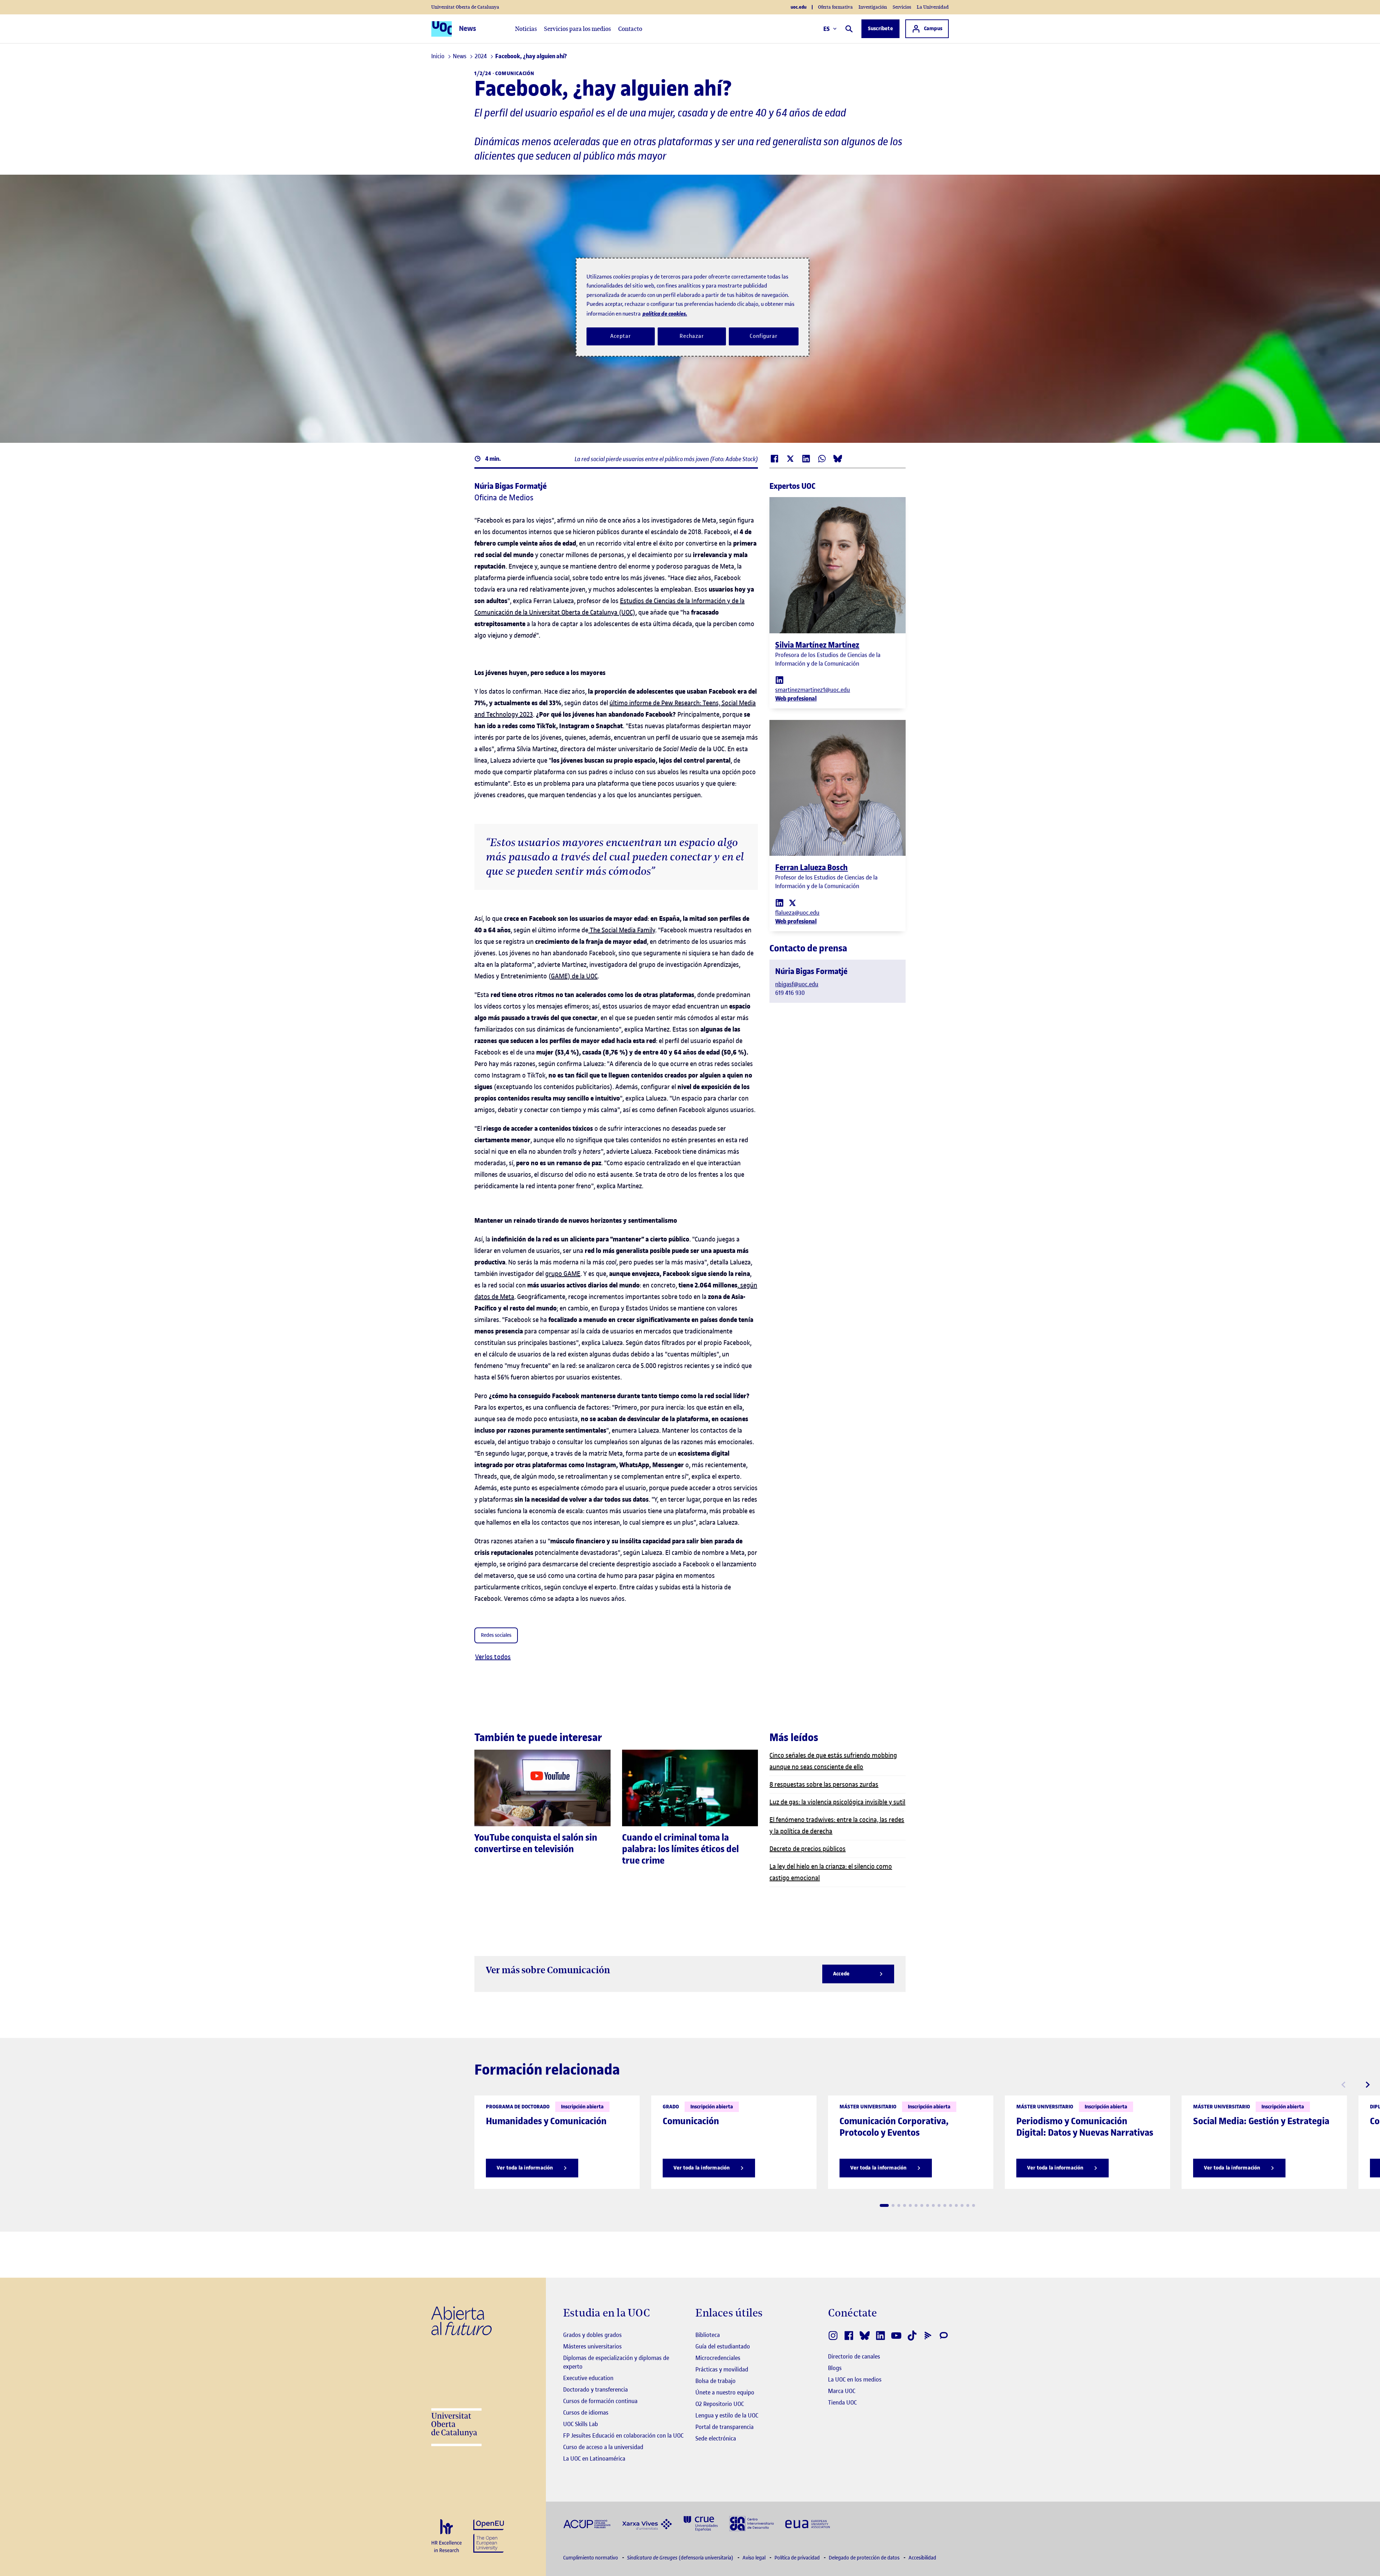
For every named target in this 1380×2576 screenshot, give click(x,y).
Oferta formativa (835, 7)
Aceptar (620, 336)
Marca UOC (842, 2391)
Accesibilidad (922, 2558)
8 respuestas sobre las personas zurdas (824, 1784)
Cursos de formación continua (600, 2401)
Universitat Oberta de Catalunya (465, 7)
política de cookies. (665, 314)
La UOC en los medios (855, 2379)
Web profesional (796, 698)
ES (827, 29)
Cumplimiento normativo (591, 2558)
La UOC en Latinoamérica (594, 2458)
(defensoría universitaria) (681, 2558)
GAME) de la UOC (574, 976)
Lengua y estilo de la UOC (727, 2415)
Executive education (588, 2378)
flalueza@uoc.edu (797, 913)
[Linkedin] (779, 679)
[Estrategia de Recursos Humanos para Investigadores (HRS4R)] (447, 2536)
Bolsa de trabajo (716, 2381)
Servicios (902, 7)
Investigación (873, 7)
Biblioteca (708, 2335)
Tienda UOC (842, 2402)
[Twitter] (792, 902)
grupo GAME (563, 1274)
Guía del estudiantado (723, 2346)
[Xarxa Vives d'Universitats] (647, 2523)
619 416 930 (790, 993)
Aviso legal (755, 2558)
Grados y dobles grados (592, 2335)
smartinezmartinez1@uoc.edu (813, 690)
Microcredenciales (718, 2358)
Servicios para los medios (578, 29)
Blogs (835, 2368)
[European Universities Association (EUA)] (808, 2524)
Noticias (526, 29)
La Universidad (933, 7)
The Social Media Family (622, 930)
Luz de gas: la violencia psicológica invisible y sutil (837, 1802)
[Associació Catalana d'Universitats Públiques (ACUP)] (587, 2524)
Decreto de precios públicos (808, 1849)
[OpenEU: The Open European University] (489, 2535)
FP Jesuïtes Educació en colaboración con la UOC (623, 2435)
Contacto (630, 29)
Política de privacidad (798, 2558)
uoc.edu (799, 7)
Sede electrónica (716, 2438)
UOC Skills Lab (581, 2424)
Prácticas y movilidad (722, 2369)
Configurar (764, 336)
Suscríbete (880, 29)
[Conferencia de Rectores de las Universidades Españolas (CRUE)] (701, 2523)
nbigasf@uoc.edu (797, 984)
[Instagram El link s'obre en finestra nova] (833, 2336)
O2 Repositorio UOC (720, 2404)
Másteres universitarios (592, 2346)
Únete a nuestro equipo (725, 2392)
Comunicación (515, 74)
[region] (693, 307)
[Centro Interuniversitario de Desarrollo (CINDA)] (751, 2523)
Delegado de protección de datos (865, 2558)
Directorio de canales (854, 2356)
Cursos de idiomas (586, 2412)
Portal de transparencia (724, 2427)
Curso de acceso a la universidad (603, 2447)
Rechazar (692, 336)
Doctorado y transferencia (595, 2389)
